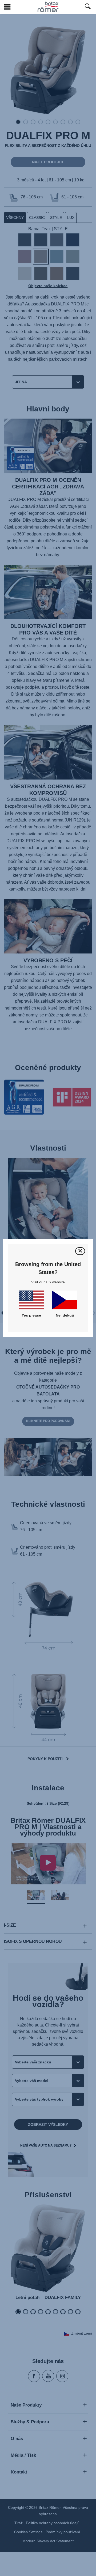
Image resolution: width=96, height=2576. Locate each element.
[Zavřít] (80, 1251)
